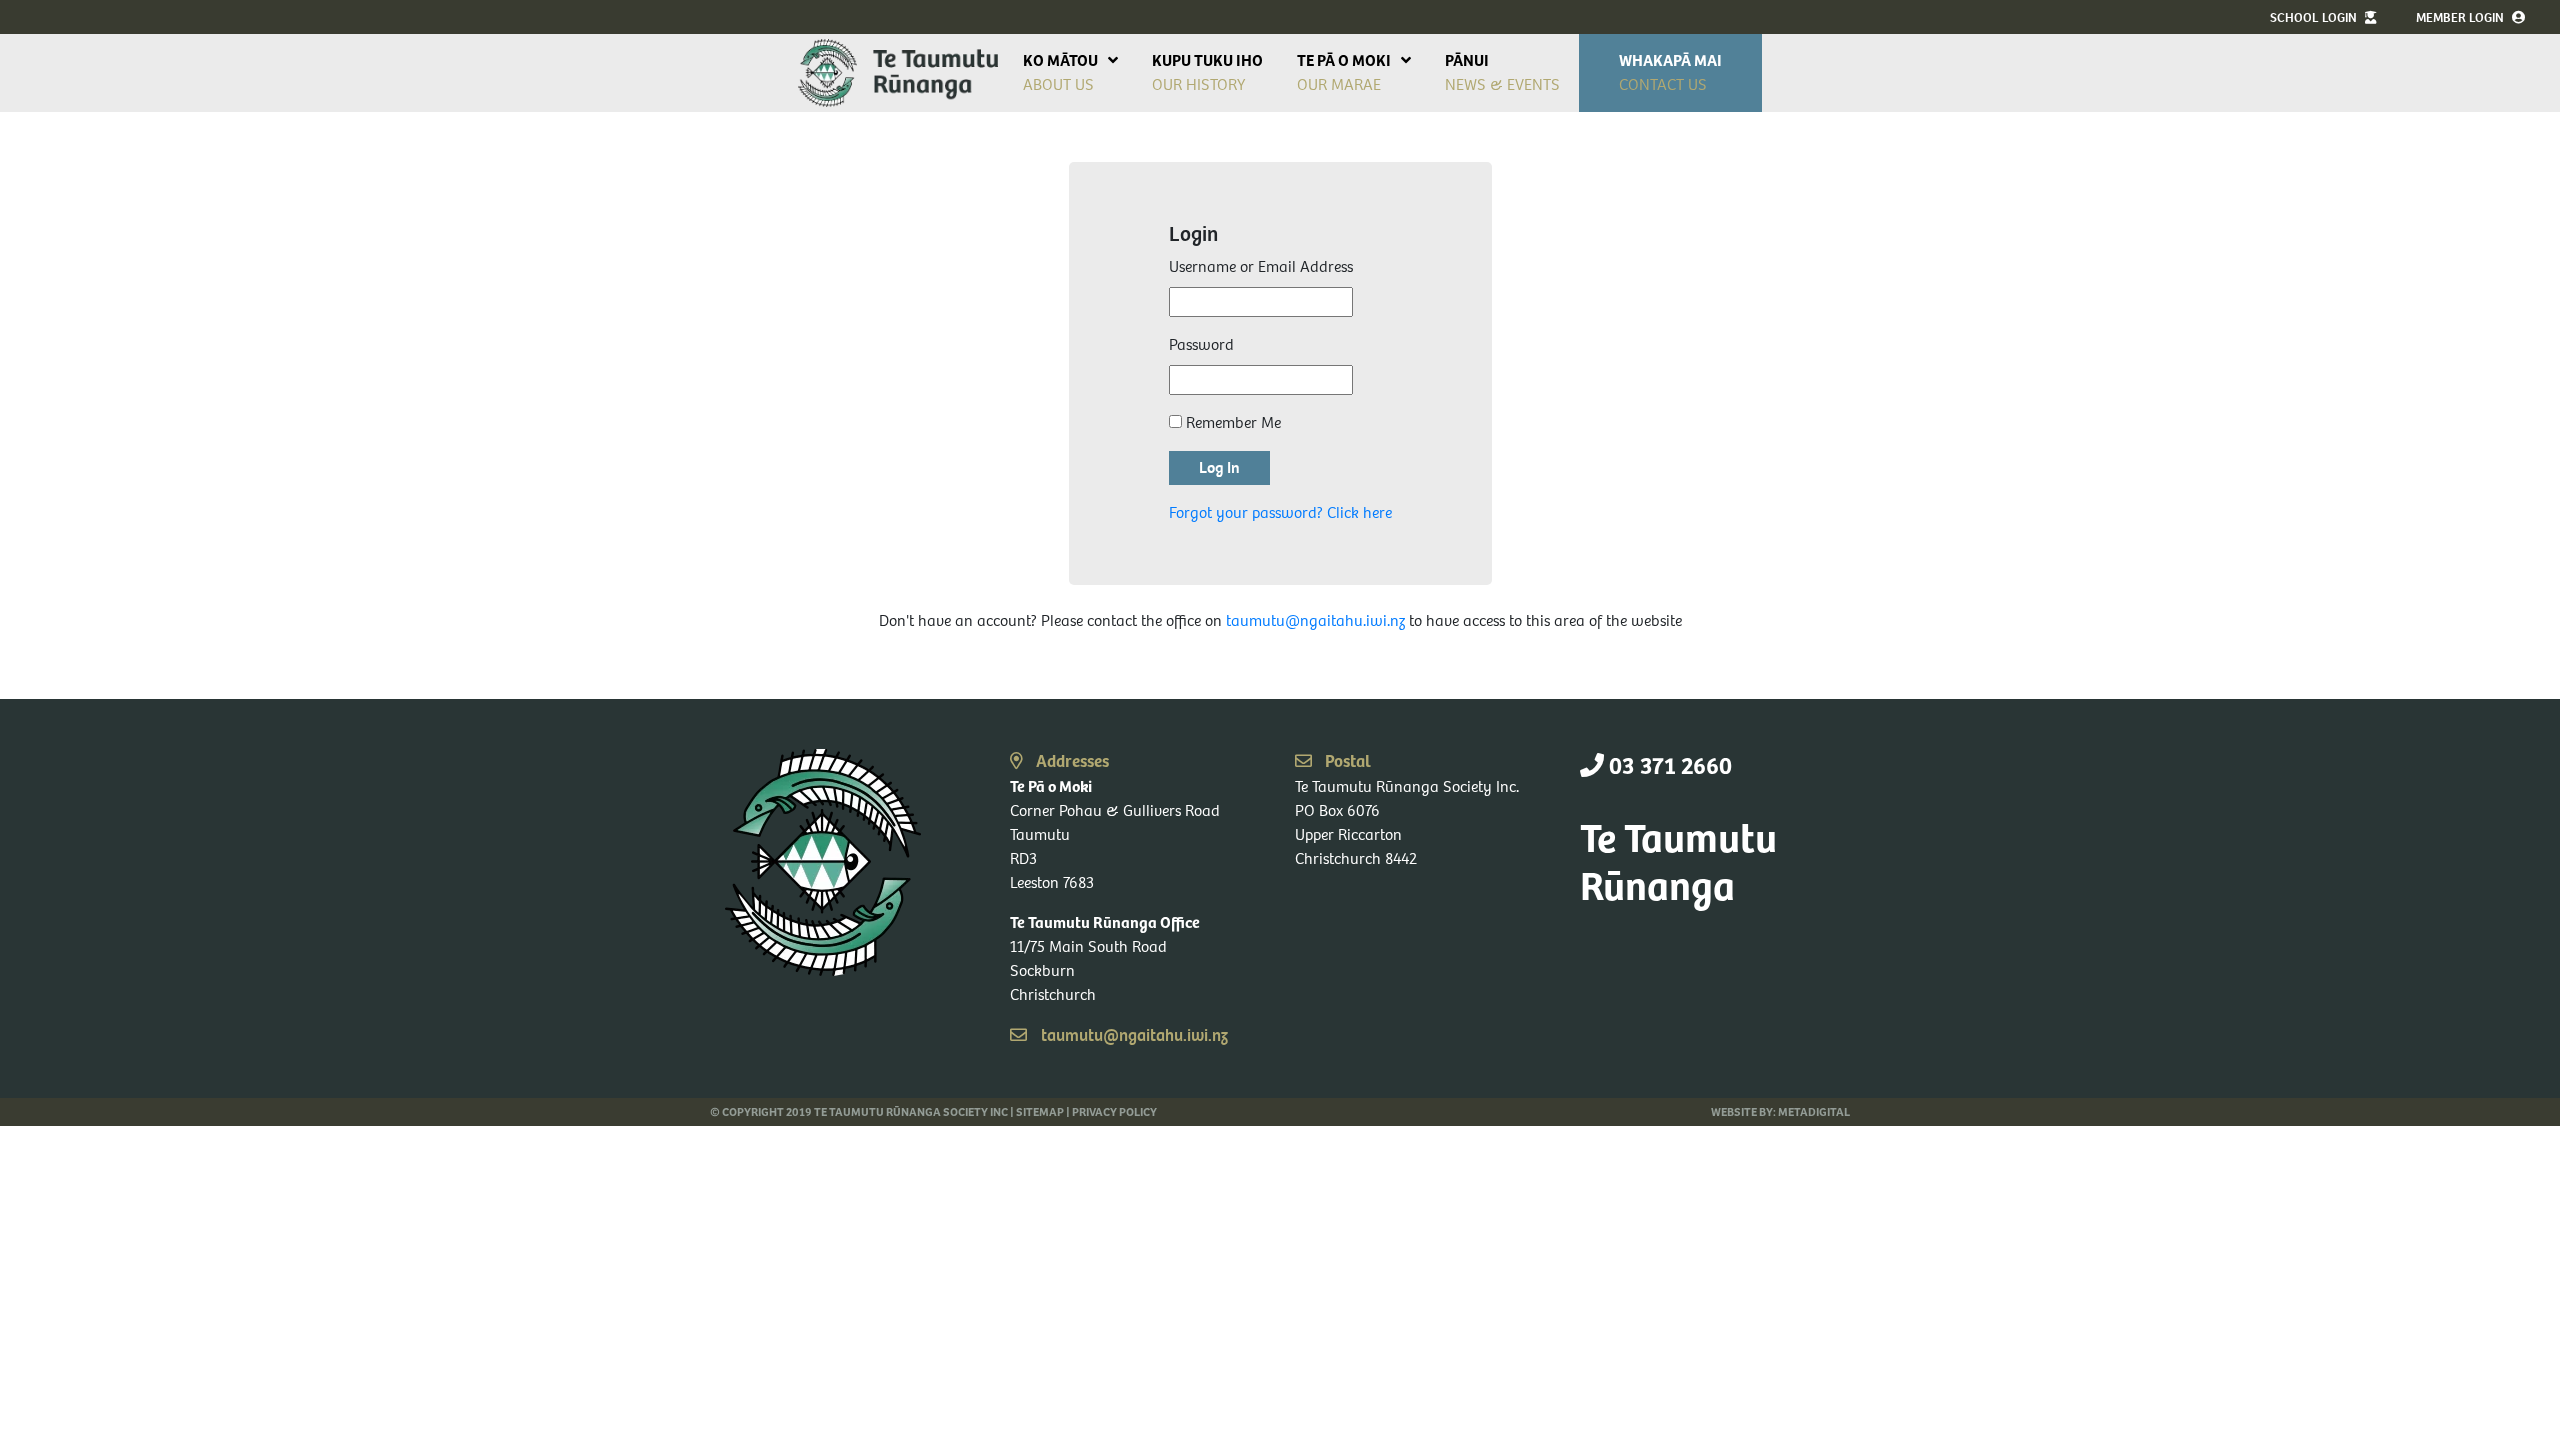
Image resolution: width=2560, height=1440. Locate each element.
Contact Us (1663, 84)
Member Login (2461, 17)
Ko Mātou (1060, 61)
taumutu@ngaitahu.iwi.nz (1315, 620)
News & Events (1502, 84)
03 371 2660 (1668, 766)
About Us (1058, 84)
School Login (2315, 17)
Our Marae (1339, 84)
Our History (1198, 84)
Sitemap (1040, 1112)
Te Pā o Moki (1344, 61)
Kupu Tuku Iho (1207, 61)
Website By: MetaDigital (1780, 1112)
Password (1201, 344)
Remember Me (1231, 422)
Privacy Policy (1114, 1112)
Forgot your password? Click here (1280, 512)
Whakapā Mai (1670, 61)
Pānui (1467, 61)
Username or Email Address (1261, 266)
